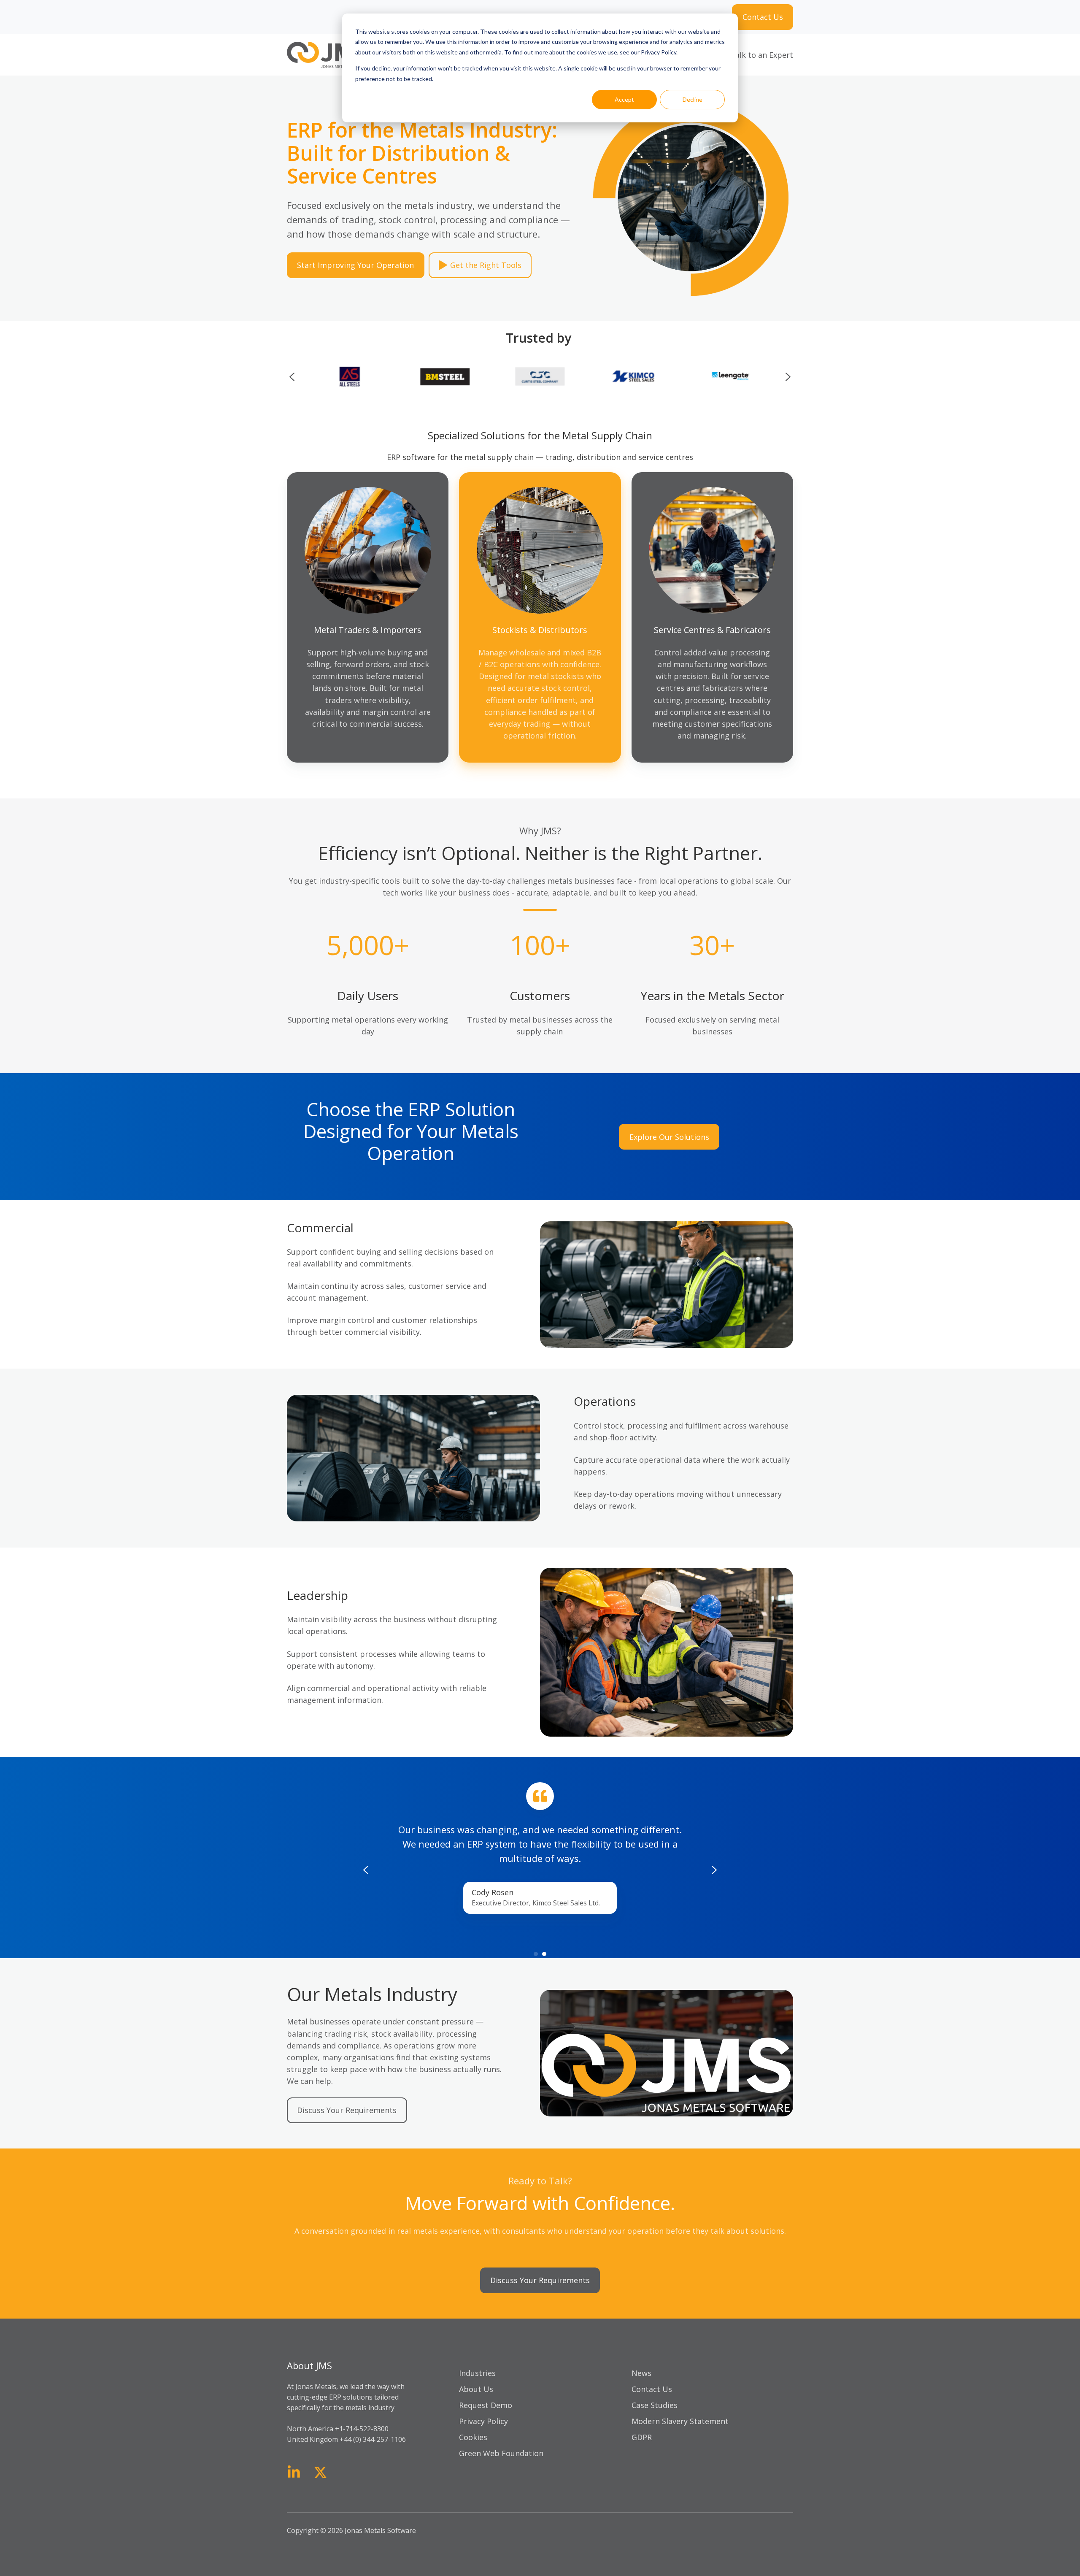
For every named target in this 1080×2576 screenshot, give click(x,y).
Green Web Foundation (501, 2453)
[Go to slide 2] (544, 1954)
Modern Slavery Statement (680, 2421)
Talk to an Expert (762, 55)
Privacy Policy (483, 2421)
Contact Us (763, 17)
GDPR (642, 2437)
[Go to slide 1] (536, 1954)
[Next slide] (788, 377)
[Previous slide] (292, 377)
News (641, 2373)
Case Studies (655, 2405)
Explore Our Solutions (669, 1137)
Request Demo (486, 2405)
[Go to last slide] (366, 1870)
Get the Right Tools (486, 265)
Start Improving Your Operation (355, 265)
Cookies (473, 2437)
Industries (477, 2373)
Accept (624, 99)
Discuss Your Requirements (347, 2110)
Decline (693, 99)
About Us (476, 2389)
